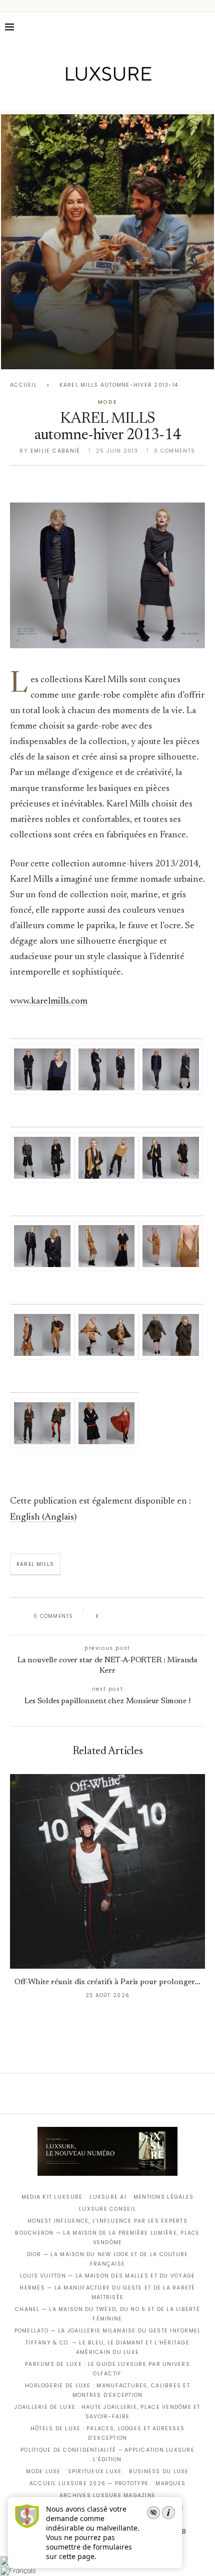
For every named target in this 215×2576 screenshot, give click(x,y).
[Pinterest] (115, 98)
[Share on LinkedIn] (144, 1616)
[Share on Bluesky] (173, 1616)
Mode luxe (43, 2471)
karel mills (35, 1564)
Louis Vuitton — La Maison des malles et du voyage (108, 2276)
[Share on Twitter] (125, 1616)
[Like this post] (104, 1616)
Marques (170, 2483)
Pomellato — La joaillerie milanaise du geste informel (108, 2331)
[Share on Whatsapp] (154, 1616)
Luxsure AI (108, 2197)
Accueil (23, 385)
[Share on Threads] (163, 1616)
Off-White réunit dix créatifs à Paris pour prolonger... (107, 1982)
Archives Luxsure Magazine (108, 2495)
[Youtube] (129, 98)
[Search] (205, 27)
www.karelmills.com (49, 1001)
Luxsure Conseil (107, 2209)
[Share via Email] (183, 1616)
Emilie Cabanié (55, 451)
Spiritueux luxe (95, 2471)
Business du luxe (159, 2471)
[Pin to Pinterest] (135, 1616)
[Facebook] (73, 98)
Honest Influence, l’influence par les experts (107, 2221)
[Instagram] (101, 98)
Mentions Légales (163, 2197)
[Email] (143, 98)
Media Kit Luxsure (52, 2197)
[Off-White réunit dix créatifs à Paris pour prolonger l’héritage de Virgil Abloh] (107, 1871)
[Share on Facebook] (115, 1616)
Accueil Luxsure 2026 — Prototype (89, 2483)
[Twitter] (87, 98)
